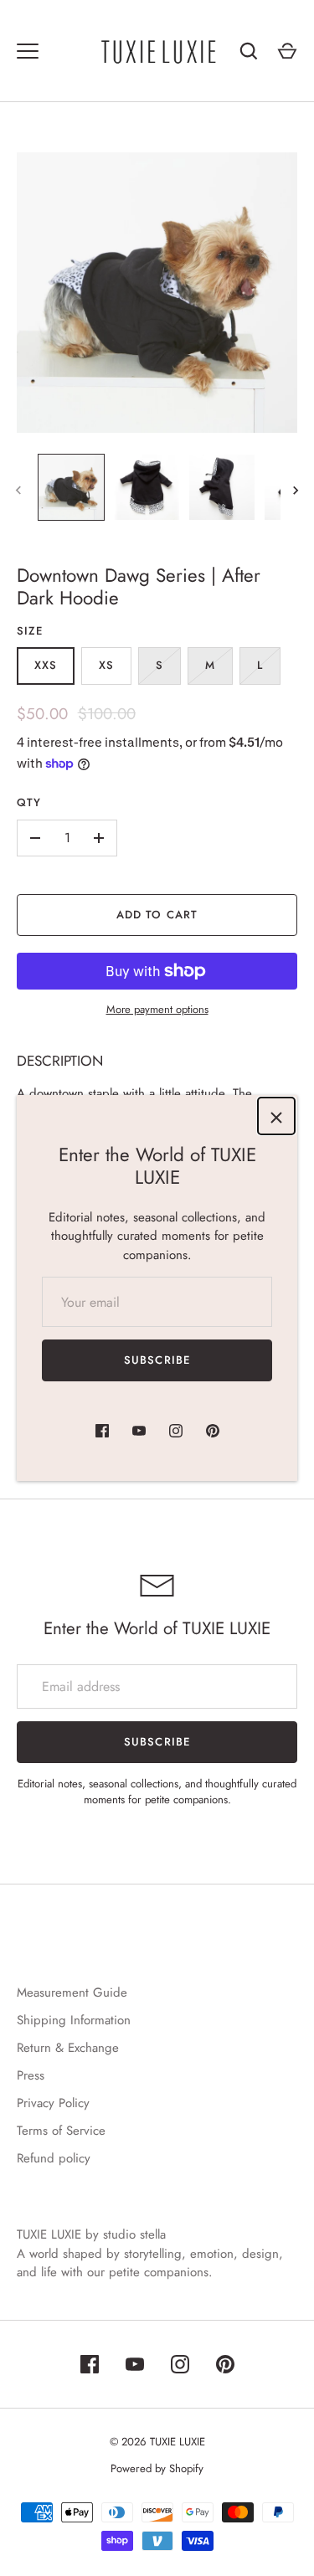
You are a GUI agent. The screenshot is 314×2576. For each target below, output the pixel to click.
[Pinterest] (213, 1431)
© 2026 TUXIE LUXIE (157, 2442)
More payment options (157, 1009)
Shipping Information (74, 2020)
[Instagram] (176, 1431)
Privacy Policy (53, 2103)
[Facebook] (102, 1431)
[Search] (249, 51)
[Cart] (287, 51)
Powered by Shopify (157, 2468)
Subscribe (157, 1360)
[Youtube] (139, 1431)
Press (31, 2075)
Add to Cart (157, 915)
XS (106, 665)
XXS (46, 665)
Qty (29, 802)
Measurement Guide (72, 1992)
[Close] (276, 1116)
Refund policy (54, 2158)
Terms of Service (61, 2131)
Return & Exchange (68, 2048)
